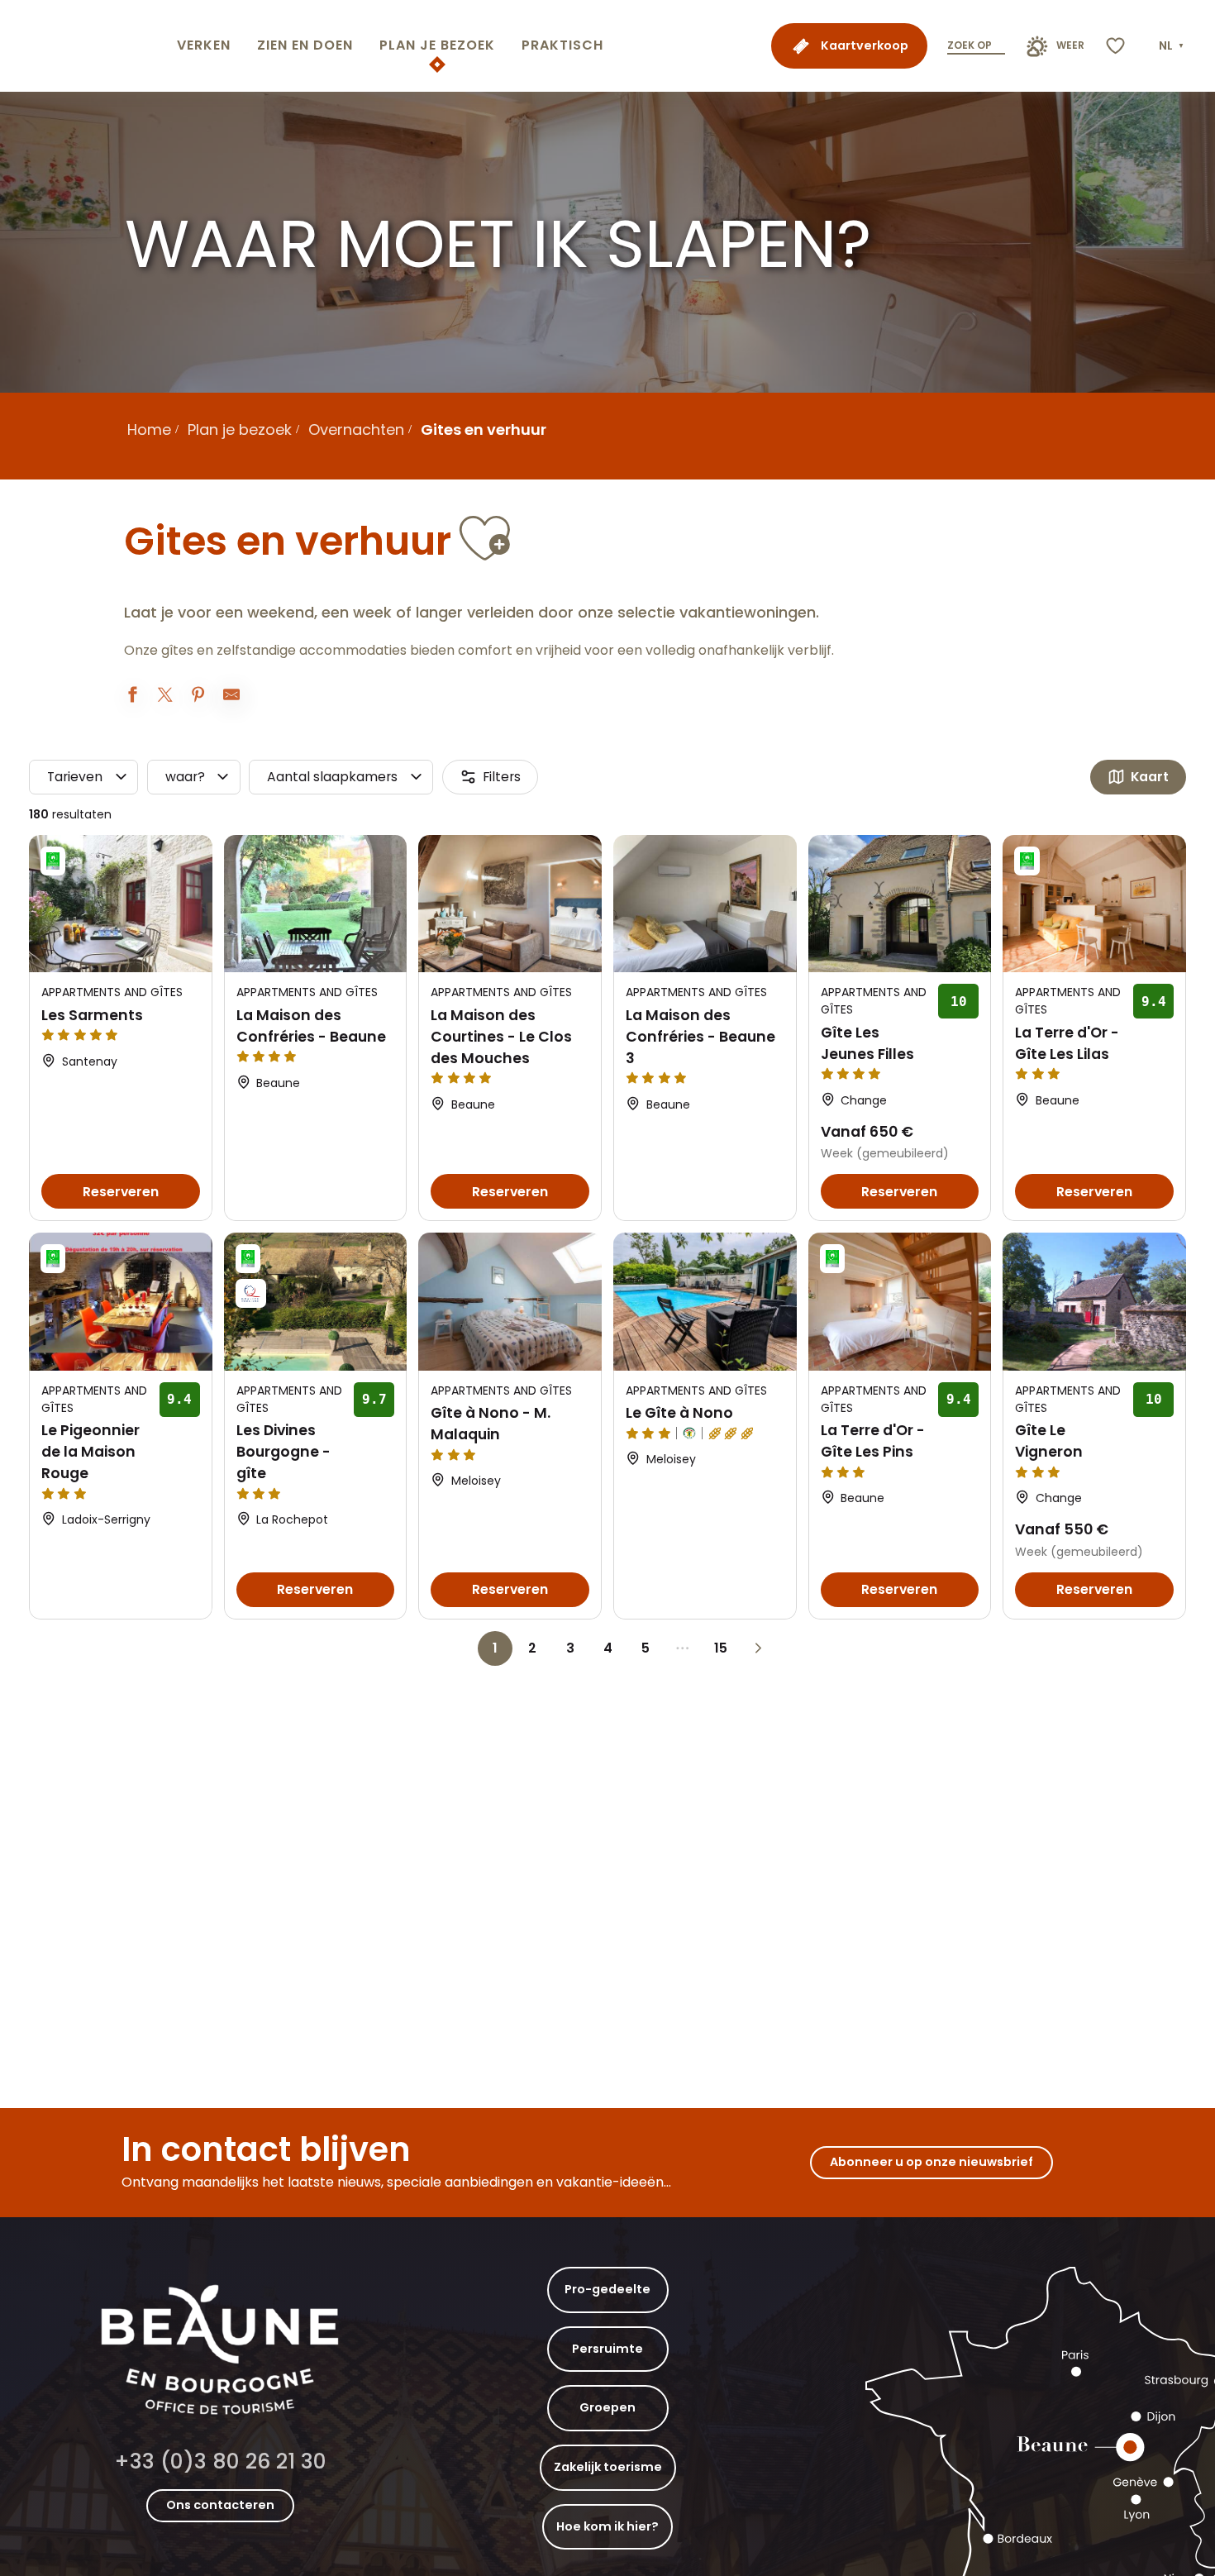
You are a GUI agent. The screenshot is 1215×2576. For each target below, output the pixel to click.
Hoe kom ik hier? (607, 2526)
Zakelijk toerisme (608, 2467)
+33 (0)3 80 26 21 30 (220, 2462)
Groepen (607, 2407)
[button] (1173, 46)
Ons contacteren (220, 2505)
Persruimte (607, 2349)
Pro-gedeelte (607, 2289)
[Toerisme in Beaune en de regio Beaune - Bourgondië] (85, 46)
